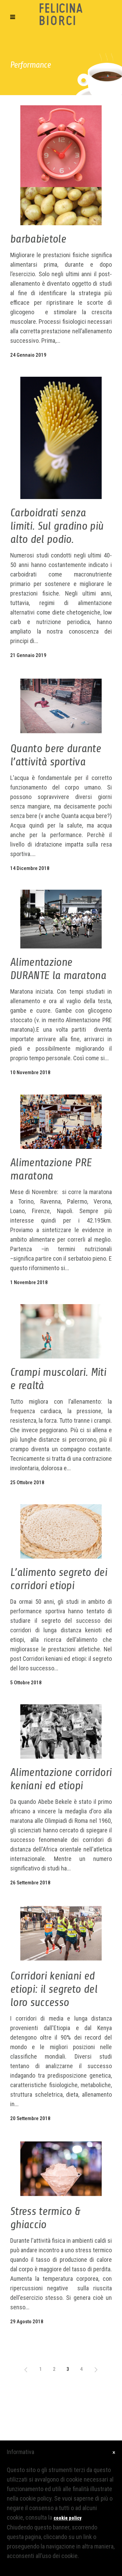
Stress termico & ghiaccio (45, 2218)
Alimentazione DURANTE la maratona (58, 969)
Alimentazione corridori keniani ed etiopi (61, 1779)
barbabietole (38, 239)
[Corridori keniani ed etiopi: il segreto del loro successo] (61, 1933)
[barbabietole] (61, 165)
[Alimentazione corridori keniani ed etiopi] (61, 1731)
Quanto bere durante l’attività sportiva (56, 755)
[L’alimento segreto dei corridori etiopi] (61, 1531)
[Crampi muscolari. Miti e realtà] (61, 1331)
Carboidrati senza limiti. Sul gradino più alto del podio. (57, 526)
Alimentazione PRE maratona (51, 1169)
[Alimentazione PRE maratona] (61, 1122)
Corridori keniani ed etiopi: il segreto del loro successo (54, 1989)
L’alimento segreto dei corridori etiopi (59, 1579)
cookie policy (67, 2518)
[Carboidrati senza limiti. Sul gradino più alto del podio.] (61, 438)
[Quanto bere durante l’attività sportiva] (61, 706)
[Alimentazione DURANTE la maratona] (61, 919)
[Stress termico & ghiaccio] (61, 2169)
